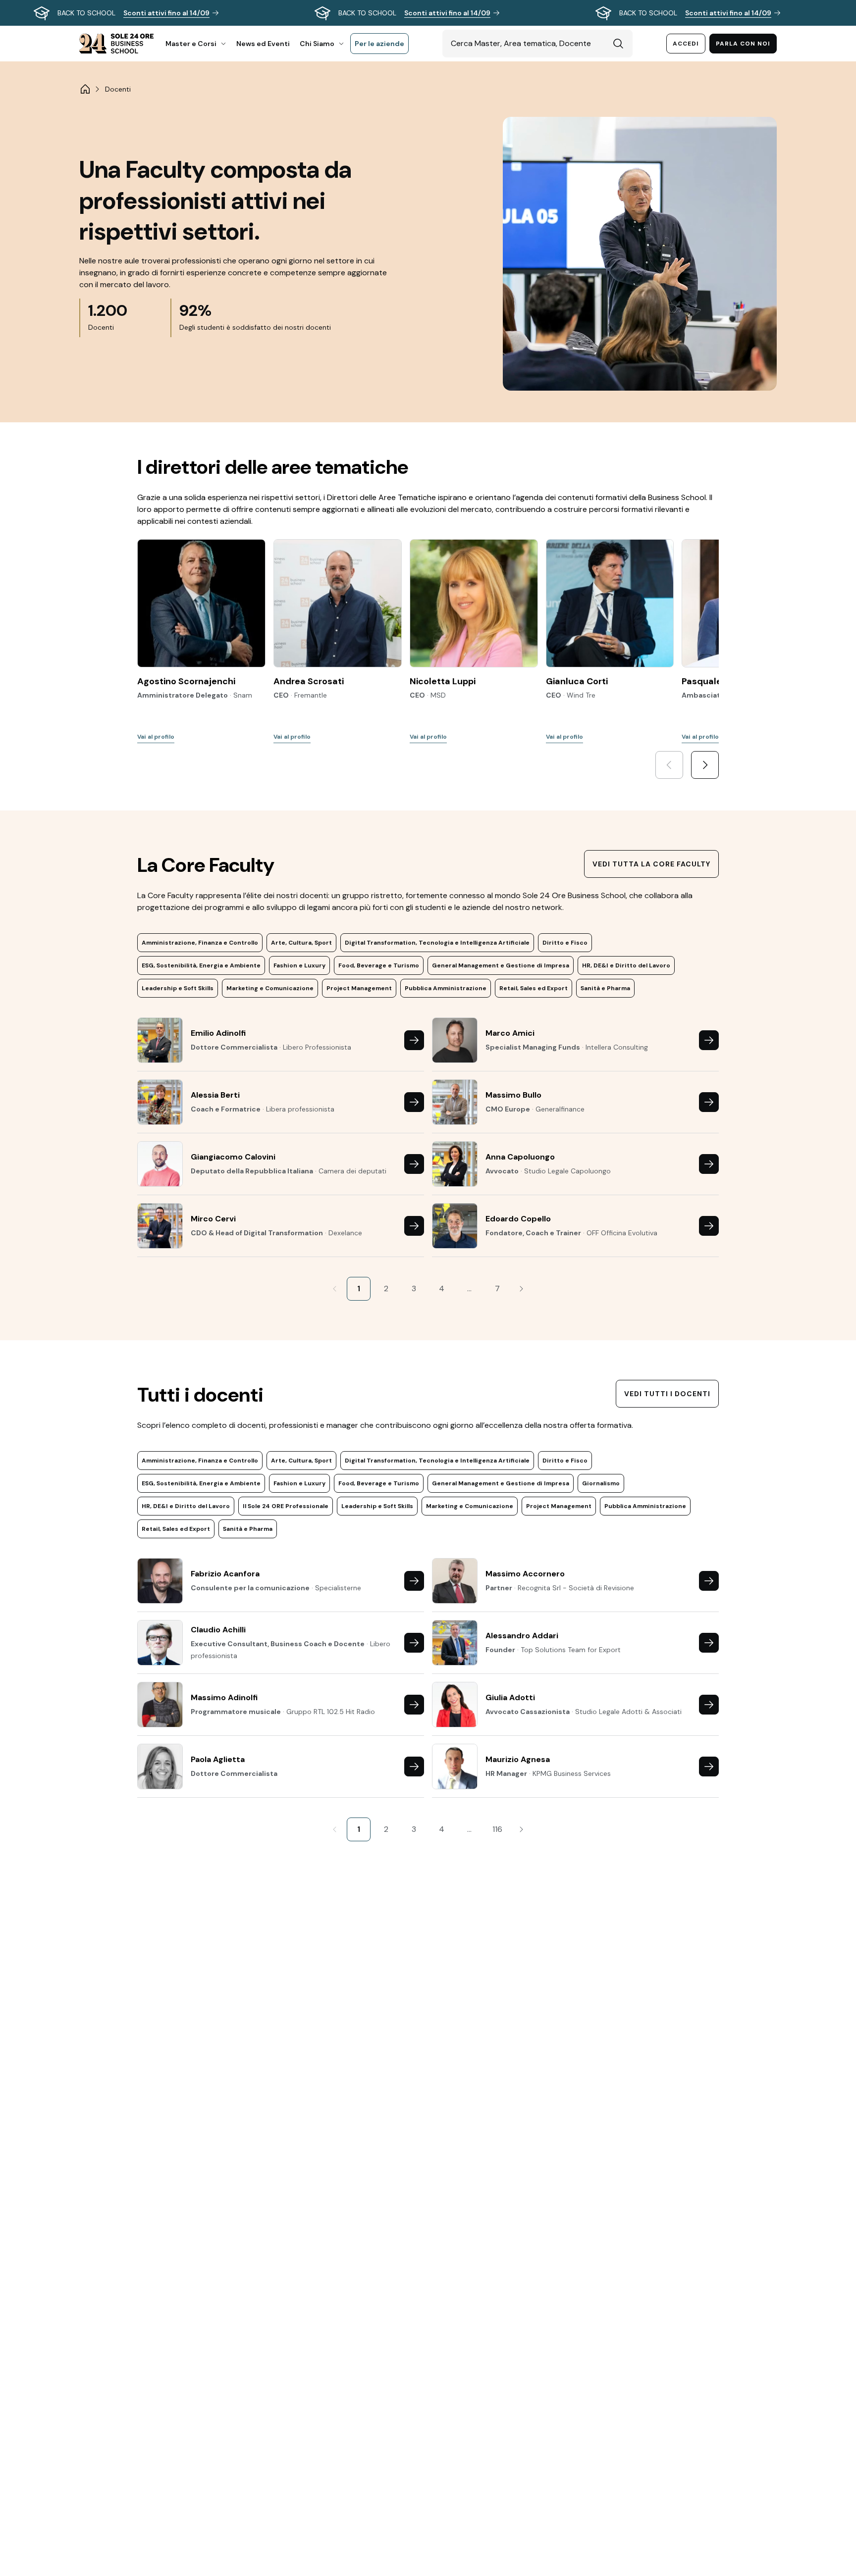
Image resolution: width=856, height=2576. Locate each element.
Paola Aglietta (218, 1759)
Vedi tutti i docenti (667, 1394)
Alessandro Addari (522, 1636)
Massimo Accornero (525, 1574)
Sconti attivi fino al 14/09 (166, 13)
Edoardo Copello (518, 1219)
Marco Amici (510, 1033)
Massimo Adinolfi (224, 1697)
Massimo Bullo (513, 1095)
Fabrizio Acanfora (225, 1574)
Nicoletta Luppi (443, 681)
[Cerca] (618, 44)
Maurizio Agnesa (518, 1759)
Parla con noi (743, 44)
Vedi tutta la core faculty (651, 864)
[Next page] (521, 1289)
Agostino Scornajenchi (186, 681)
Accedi (686, 44)
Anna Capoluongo (520, 1157)
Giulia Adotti (510, 1697)
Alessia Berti (215, 1095)
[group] (428, 13)
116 (497, 1829)
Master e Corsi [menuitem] (191, 44)
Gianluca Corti (577, 681)
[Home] (85, 89)
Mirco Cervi (213, 1219)
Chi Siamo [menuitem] (317, 44)
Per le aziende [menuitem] (379, 44)
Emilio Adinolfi (218, 1033)
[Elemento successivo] (705, 765)
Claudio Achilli (218, 1630)
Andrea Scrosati (309, 681)
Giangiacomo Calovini (233, 1157)
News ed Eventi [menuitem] (263, 44)
